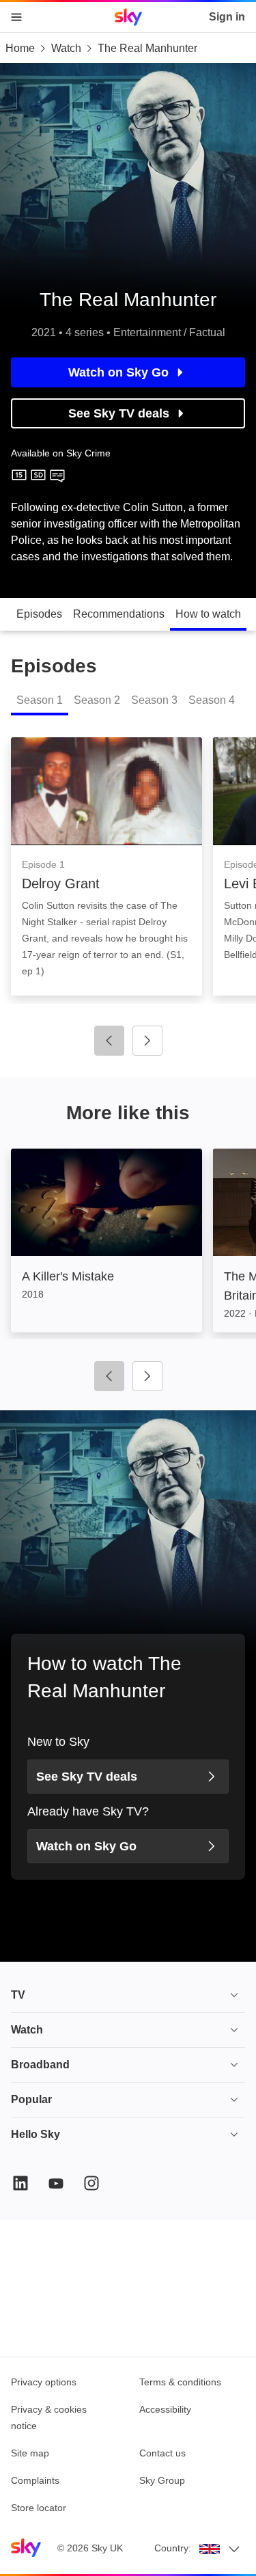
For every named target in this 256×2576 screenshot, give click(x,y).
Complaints (35, 2480)
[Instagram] (91, 2183)
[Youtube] (56, 2183)
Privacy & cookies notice (49, 2417)
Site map (30, 2453)
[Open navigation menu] (16, 17)
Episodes (39, 614)
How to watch (208, 614)
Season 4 (212, 700)
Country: (173, 2548)
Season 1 (40, 700)
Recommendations (119, 614)
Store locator (39, 2508)
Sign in (227, 17)
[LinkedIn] (20, 2183)
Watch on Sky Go (118, 372)
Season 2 (97, 700)
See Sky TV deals (119, 413)
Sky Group (162, 2480)
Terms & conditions (180, 2382)
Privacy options (44, 2382)
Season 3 (154, 700)
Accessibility (165, 2409)
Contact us (162, 2453)
